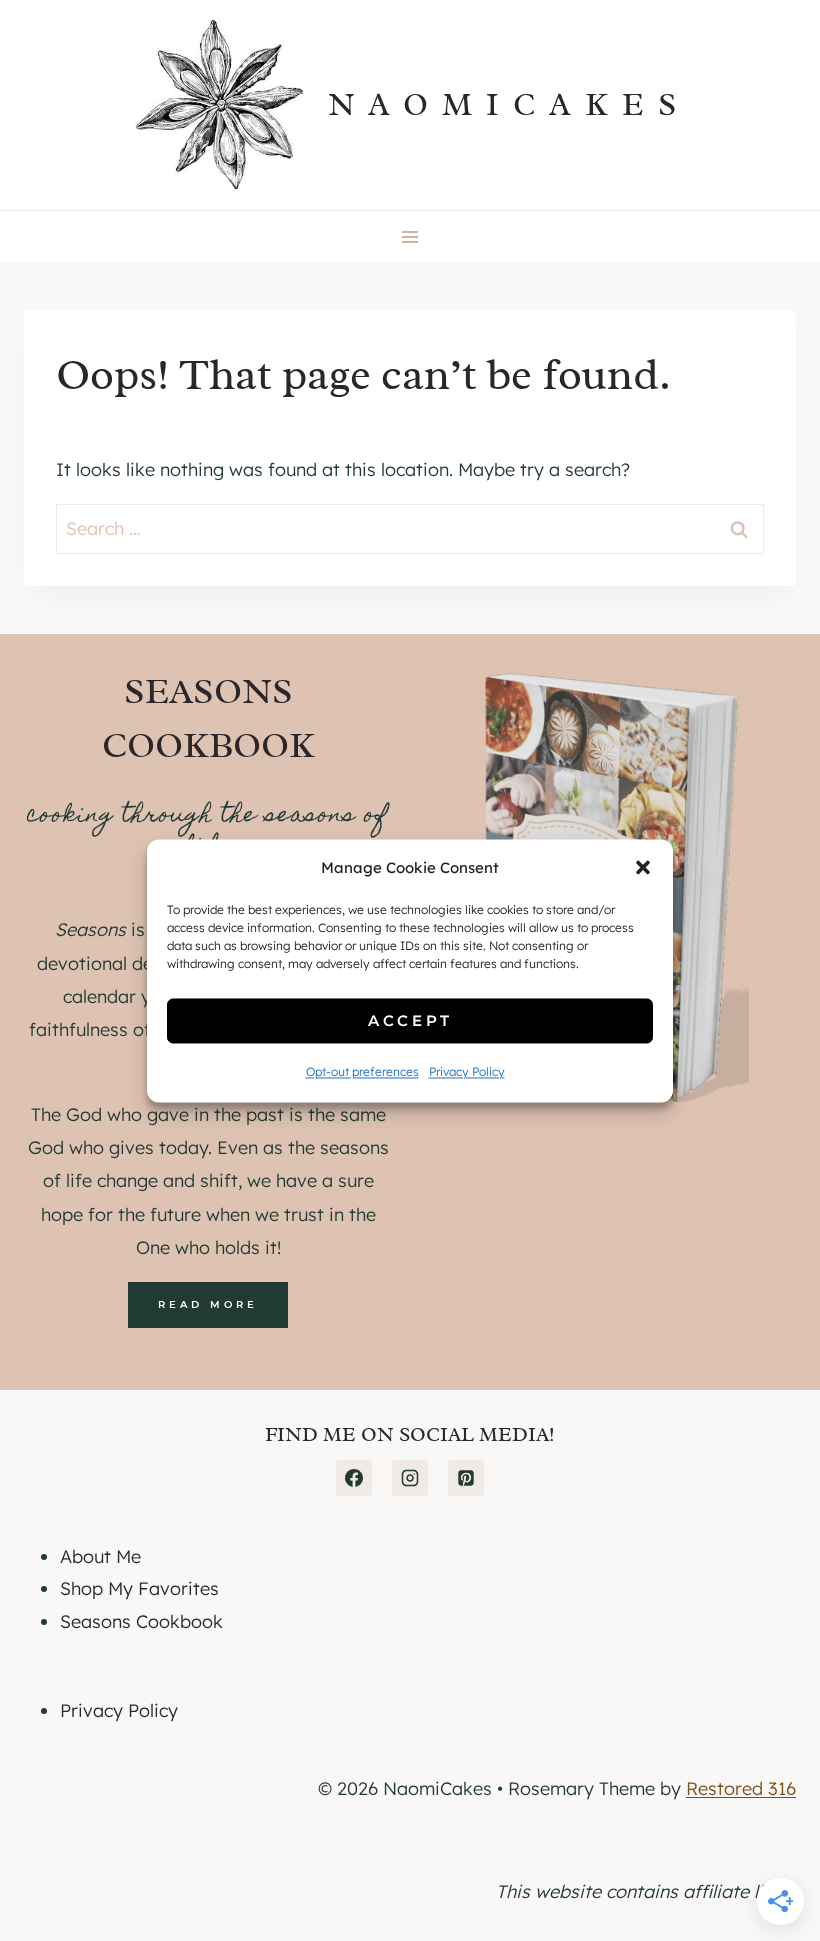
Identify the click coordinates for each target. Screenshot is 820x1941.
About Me (100, 1556)
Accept (410, 1020)
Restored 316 (741, 1788)
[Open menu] (410, 236)
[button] (643, 868)
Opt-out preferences (362, 1072)
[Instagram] (410, 1478)
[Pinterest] (466, 1478)
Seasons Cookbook (141, 1621)
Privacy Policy (467, 1072)
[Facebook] (354, 1478)
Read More (208, 1304)
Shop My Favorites (139, 1588)
